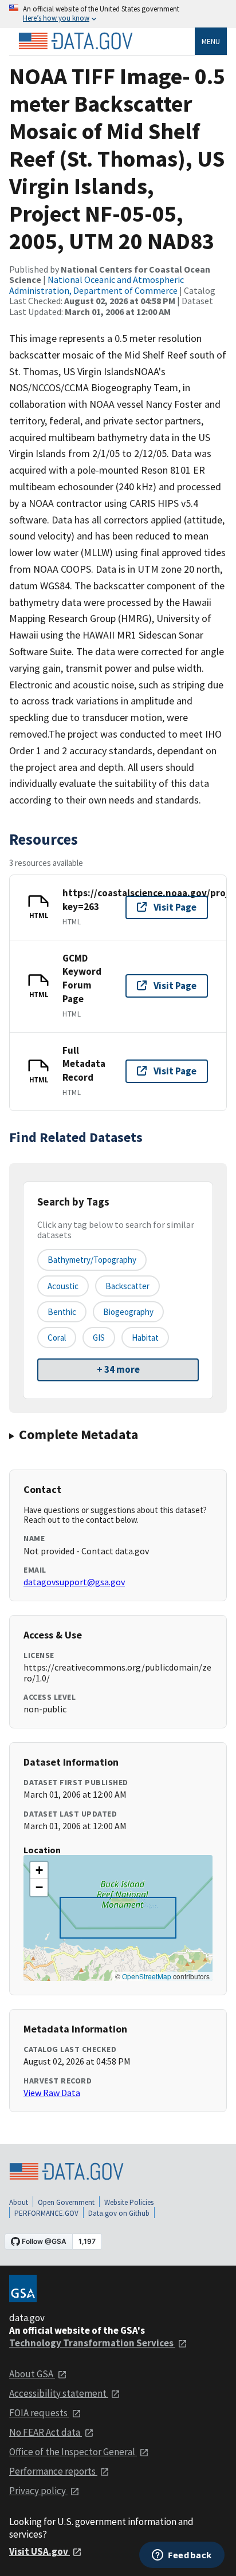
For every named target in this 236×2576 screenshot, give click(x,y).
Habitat (145, 1338)
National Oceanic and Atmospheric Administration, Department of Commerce (97, 285)
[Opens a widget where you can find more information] (182, 2556)
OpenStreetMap (147, 1976)
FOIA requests (39, 2413)
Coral (57, 1338)
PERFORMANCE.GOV (46, 2213)
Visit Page (175, 907)
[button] (39, 1870)
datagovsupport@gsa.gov (74, 1582)
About (19, 2202)
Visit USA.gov (40, 2551)
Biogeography (128, 1312)
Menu (211, 41)
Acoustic (63, 1286)
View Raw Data (52, 2093)
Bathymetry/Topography (92, 1260)
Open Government (66, 2202)
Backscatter (127, 1286)
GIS (99, 1338)
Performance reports (53, 2471)
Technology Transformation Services (92, 2343)
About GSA (32, 2374)
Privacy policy (38, 2491)
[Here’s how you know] (118, 14)
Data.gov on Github (119, 2213)
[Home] (76, 41)
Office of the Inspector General (73, 2452)
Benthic (62, 1312)
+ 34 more (118, 1369)
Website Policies (129, 2202)
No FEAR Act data (46, 2432)
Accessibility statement (59, 2393)
